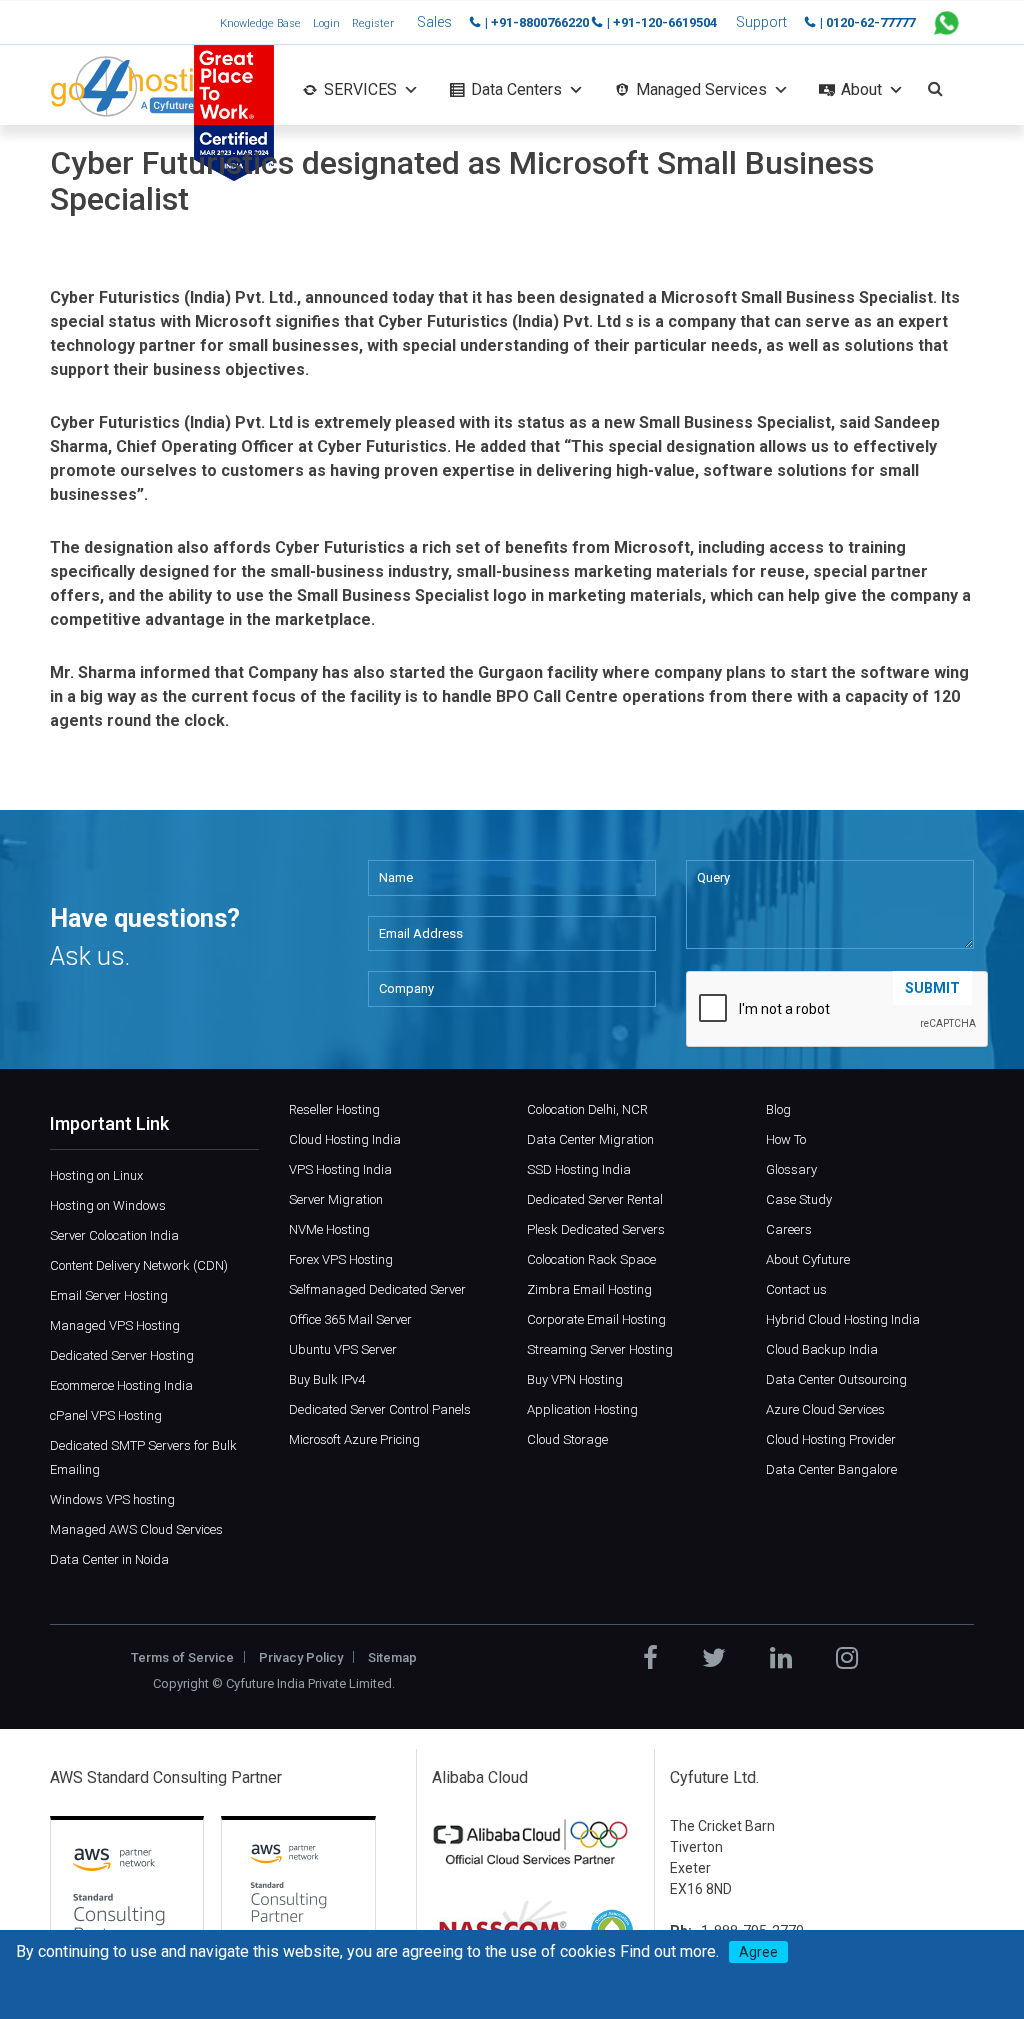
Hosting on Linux (96, 1175)
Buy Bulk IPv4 (327, 1379)
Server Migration (336, 1199)
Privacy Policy (301, 1657)
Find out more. (669, 1951)
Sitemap (392, 1657)
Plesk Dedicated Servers (596, 1229)
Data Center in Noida (109, 1559)
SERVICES (360, 89)
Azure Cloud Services (825, 1409)
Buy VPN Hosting (575, 1379)
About (861, 89)
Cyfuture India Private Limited (309, 1683)
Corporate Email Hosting (596, 1319)
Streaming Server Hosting (600, 1349)
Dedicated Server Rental (595, 1199)
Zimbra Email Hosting (589, 1289)
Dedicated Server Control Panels (380, 1409)
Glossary (791, 1169)
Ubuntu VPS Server (343, 1349)
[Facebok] (650, 1658)
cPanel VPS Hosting (106, 1415)
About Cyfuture (808, 1259)
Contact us (796, 1289)
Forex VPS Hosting (341, 1259)
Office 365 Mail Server (350, 1319)
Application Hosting (582, 1409)
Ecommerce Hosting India (121, 1385)
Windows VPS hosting (112, 1499)
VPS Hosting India (340, 1169)
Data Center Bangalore (831, 1469)
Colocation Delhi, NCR (587, 1109)
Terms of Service (182, 1657)
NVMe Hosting (329, 1229)
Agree (758, 1952)
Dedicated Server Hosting (122, 1355)
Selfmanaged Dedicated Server (377, 1289)
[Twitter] (714, 1658)
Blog (778, 1109)
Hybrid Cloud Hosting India (843, 1319)
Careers (789, 1229)
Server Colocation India (114, 1235)
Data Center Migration (590, 1139)
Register (373, 23)
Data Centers (516, 89)
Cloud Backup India (822, 1349)
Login (326, 23)
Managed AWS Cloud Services (136, 1529)
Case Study (799, 1199)
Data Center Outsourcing (836, 1379)
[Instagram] (847, 1658)
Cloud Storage (567, 1439)
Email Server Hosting (109, 1295)
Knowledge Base (260, 23)
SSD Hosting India (579, 1169)
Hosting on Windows (108, 1205)
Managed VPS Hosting (115, 1325)
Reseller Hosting (334, 1109)
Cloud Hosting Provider (831, 1439)
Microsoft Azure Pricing (354, 1439)
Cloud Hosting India (345, 1139)
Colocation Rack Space (591, 1259)
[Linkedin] (781, 1658)
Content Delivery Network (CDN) (139, 1265)
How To (786, 1139)
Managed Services (701, 89)
